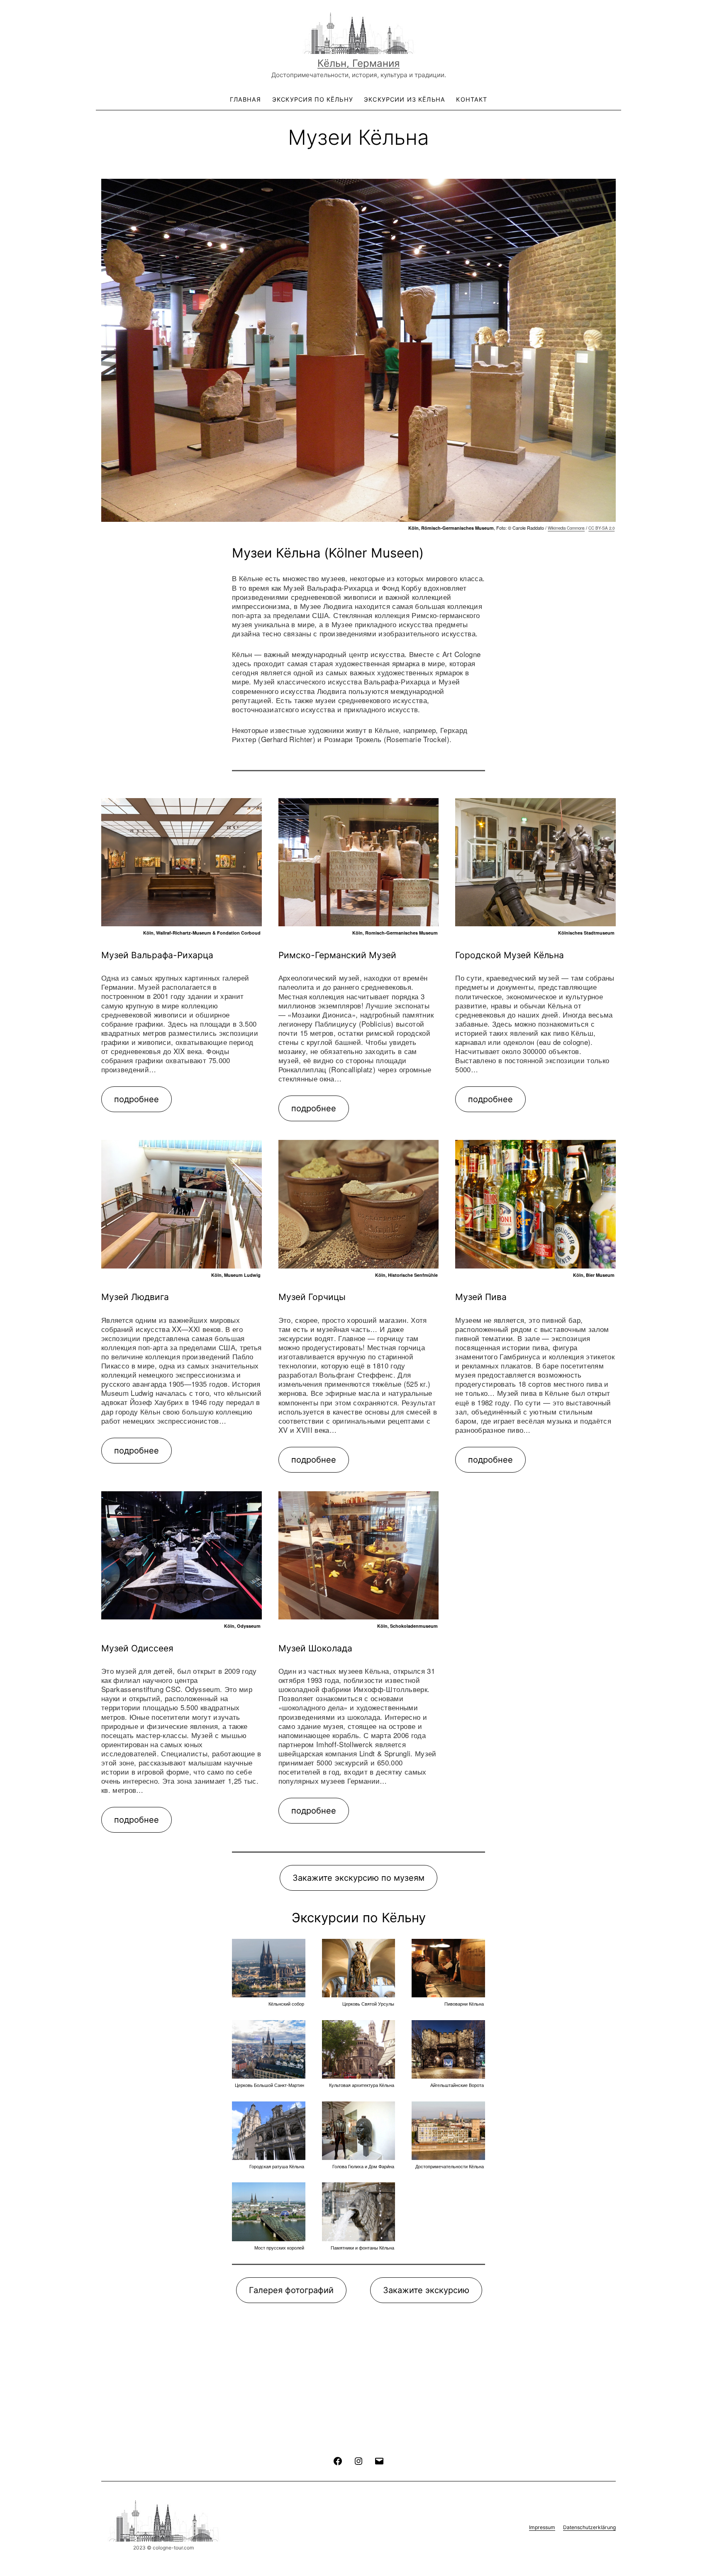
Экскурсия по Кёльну (313, 99)
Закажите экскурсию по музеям (358, 1878)
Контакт (472, 99)
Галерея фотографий (291, 2290)
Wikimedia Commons (566, 528)
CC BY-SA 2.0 (601, 528)
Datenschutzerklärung (589, 2527)
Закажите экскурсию (426, 2290)
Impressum (542, 2527)
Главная (246, 99)
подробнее (137, 1099)
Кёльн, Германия (358, 63)
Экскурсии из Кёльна (405, 99)
